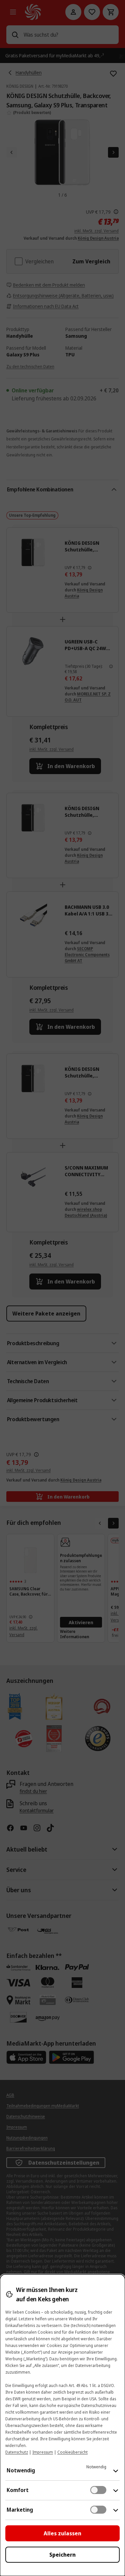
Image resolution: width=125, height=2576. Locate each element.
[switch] (98, 2490)
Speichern (62, 2555)
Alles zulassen (62, 2533)
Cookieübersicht (72, 2452)
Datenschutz (17, 2452)
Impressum (43, 2452)
